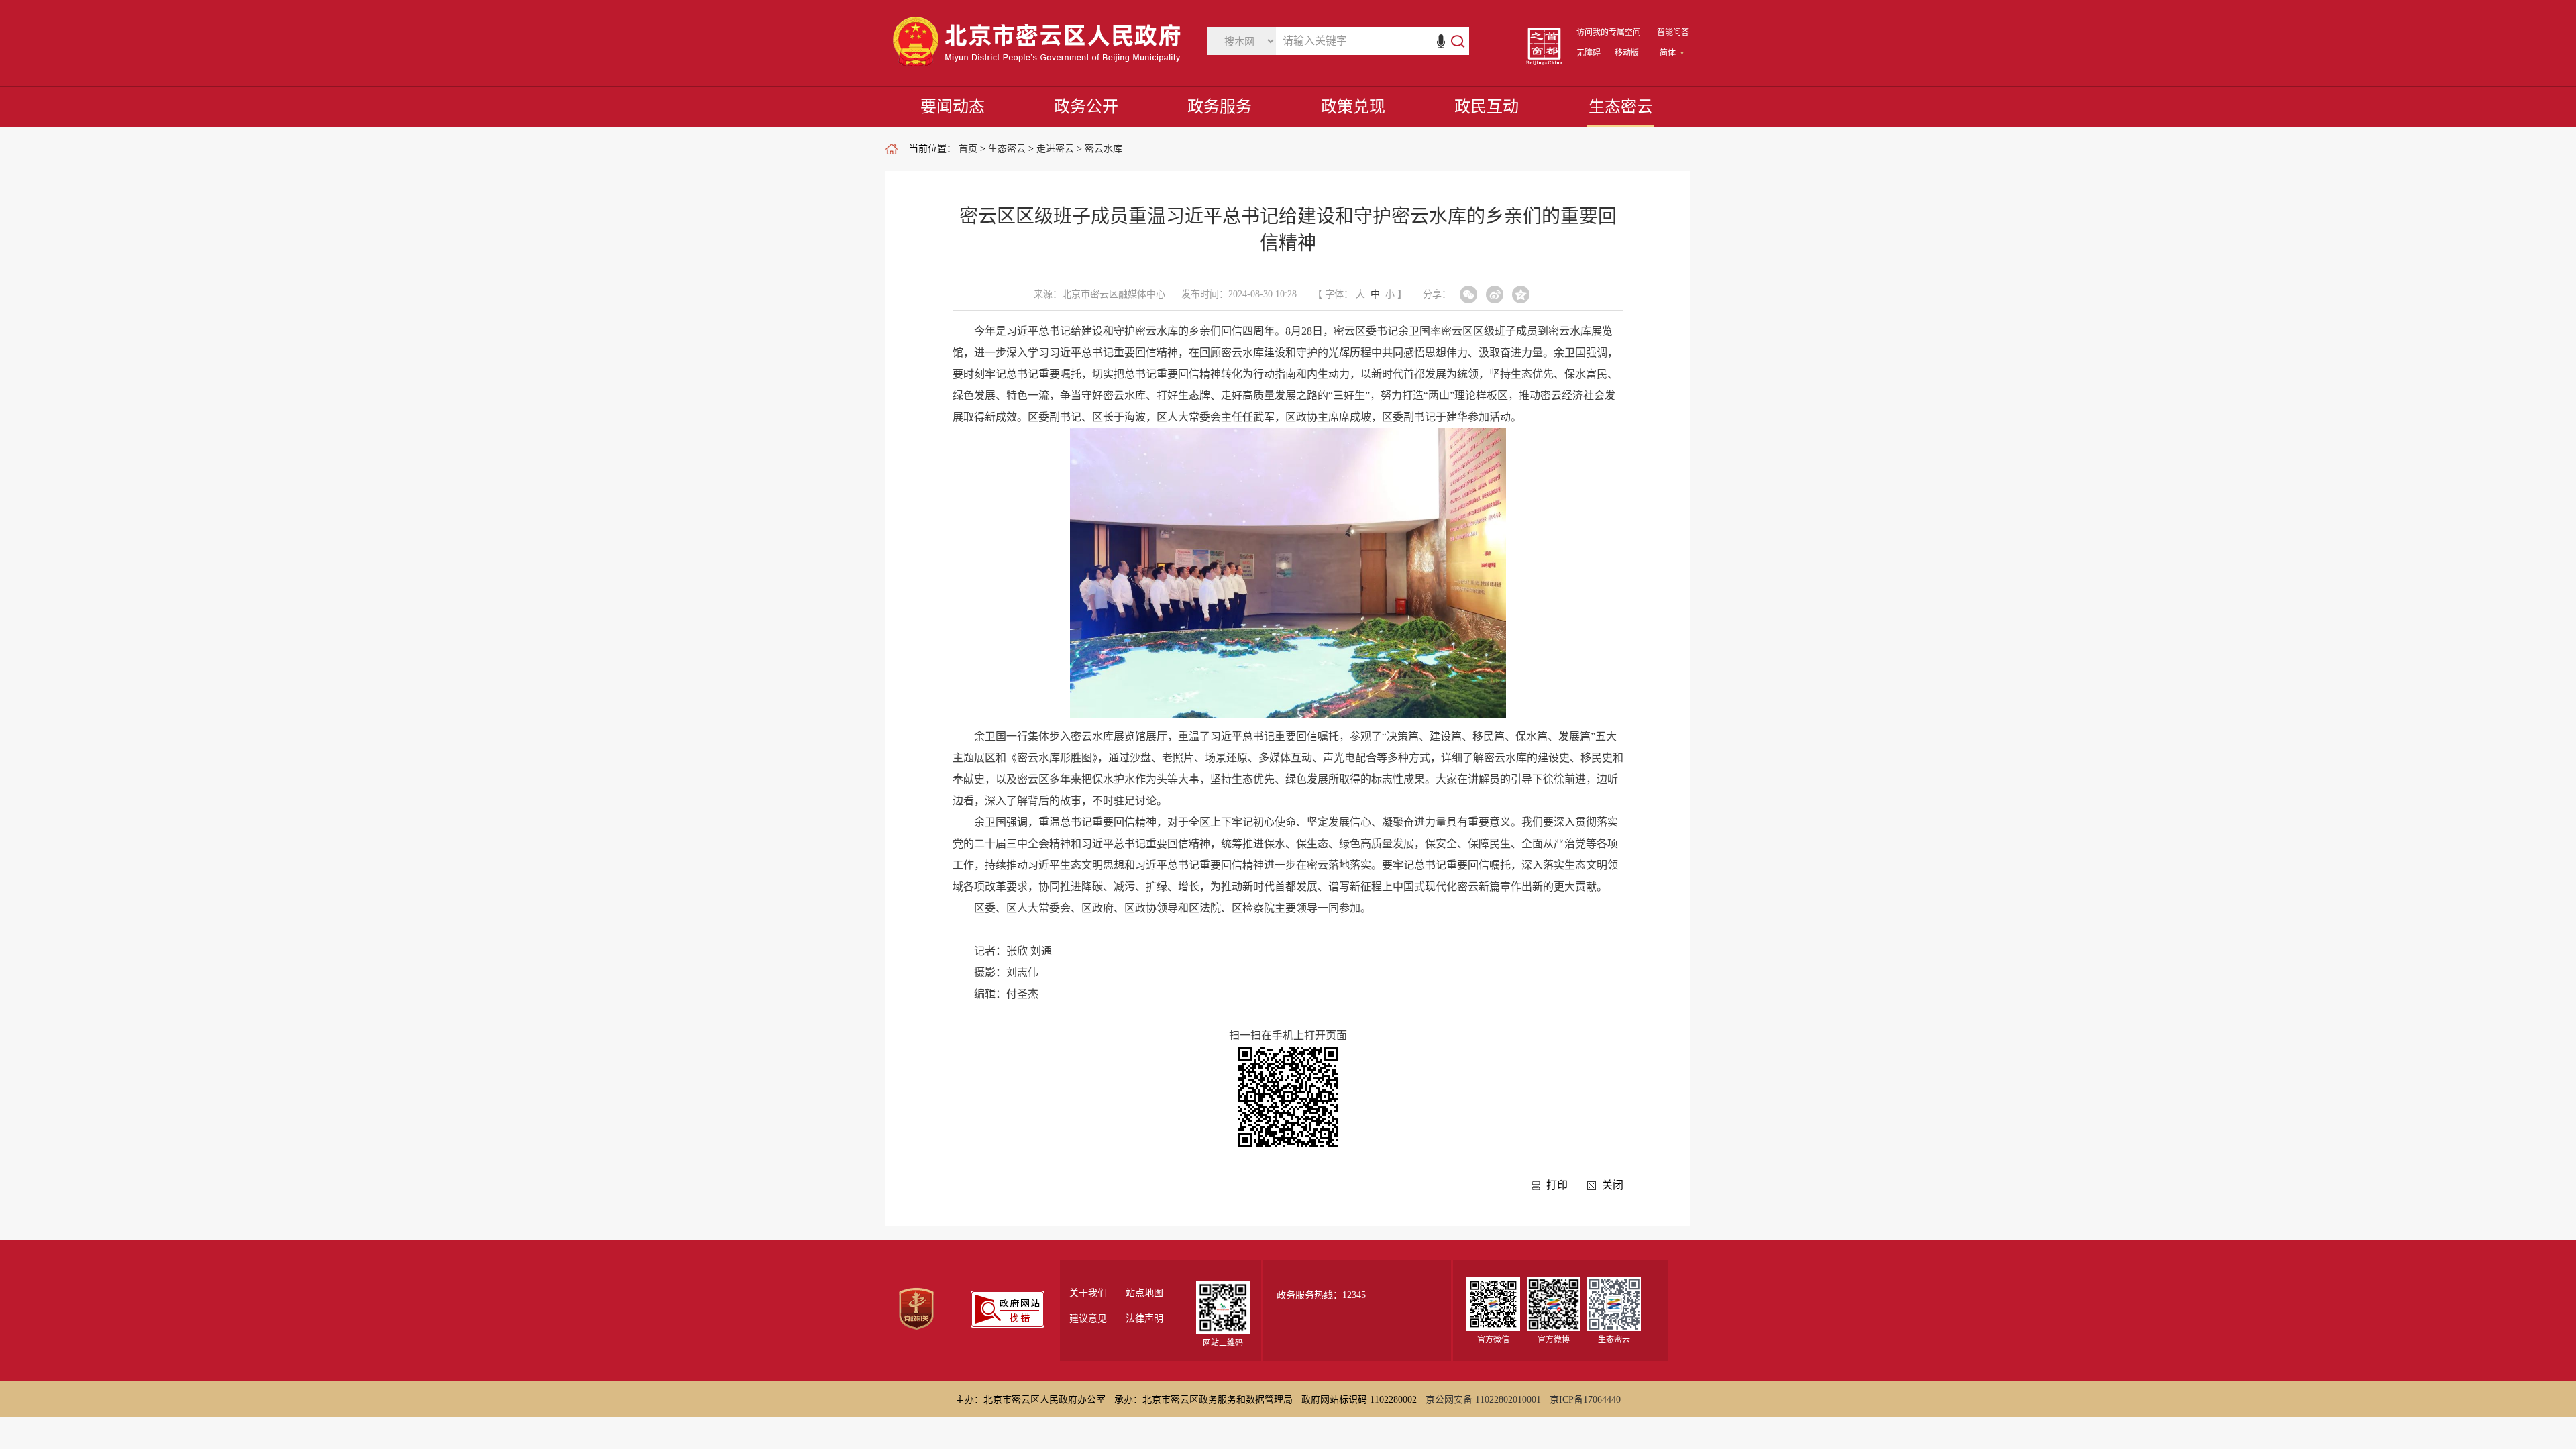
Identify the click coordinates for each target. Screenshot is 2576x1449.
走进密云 (1055, 149)
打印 (1557, 1185)
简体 (1668, 53)
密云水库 (1104, 149)
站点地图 (1144, 1293)
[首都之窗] (1544, 62)
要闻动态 (953, 107)
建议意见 (1088, 1319)
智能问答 (1673, 32)
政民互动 (1487, 107)
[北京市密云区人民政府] (1040, 67)
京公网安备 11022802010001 (1483, 1400)
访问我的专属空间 (1609, 32)
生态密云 (1621, 107)
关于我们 (1088, 1293)
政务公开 (1086, 107)
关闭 (1613, 1185)
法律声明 (1144, 1319)
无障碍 (1589, 53)
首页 (968, 149)
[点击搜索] (1451, 41)
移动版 (1627, 53)
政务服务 (1220, 107)
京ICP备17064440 (1585, 1400)
